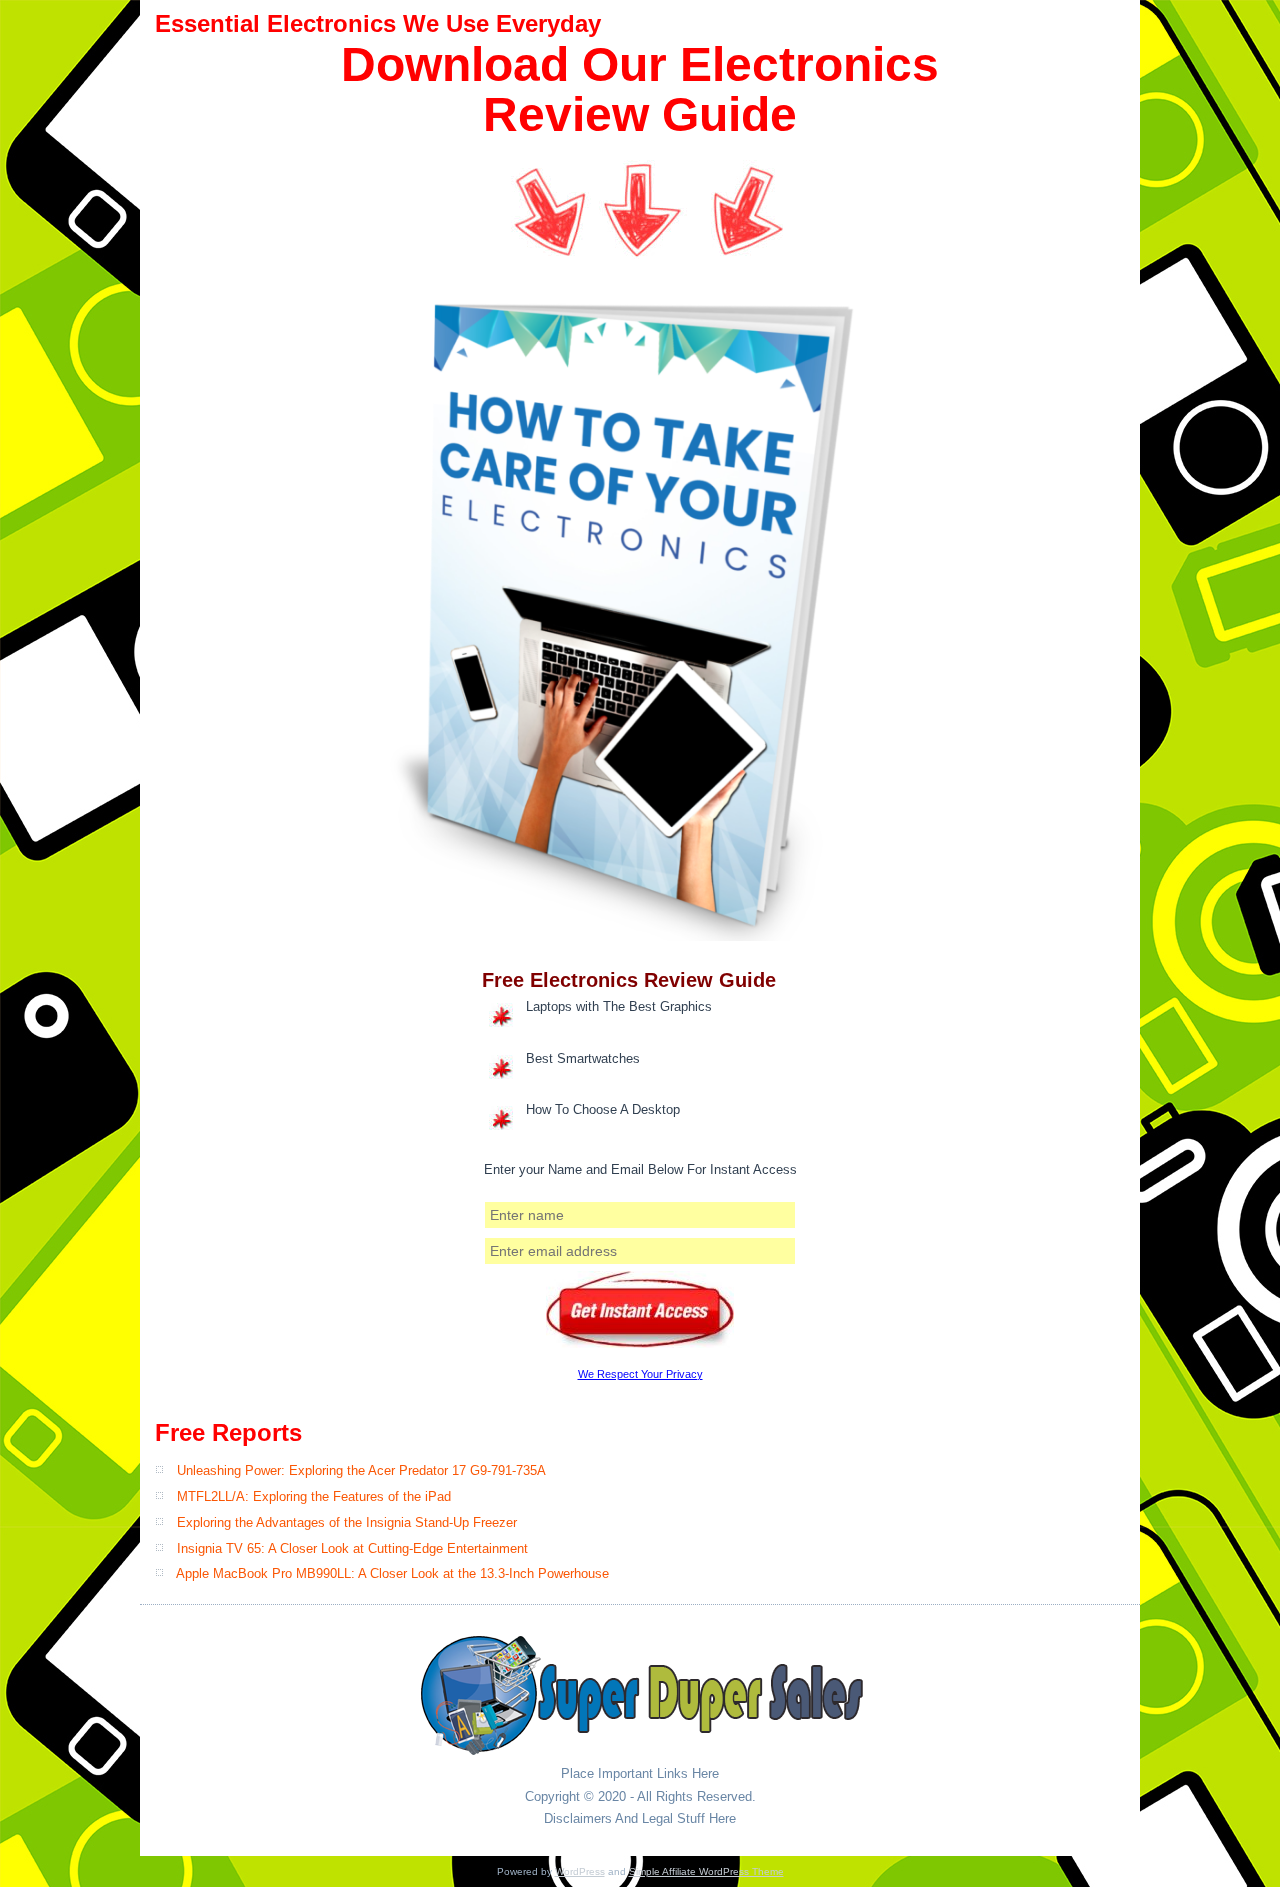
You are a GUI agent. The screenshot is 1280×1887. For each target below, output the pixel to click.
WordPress (580, 1871)
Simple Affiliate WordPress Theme (706, 1871)
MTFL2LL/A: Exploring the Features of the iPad (314, 1496)
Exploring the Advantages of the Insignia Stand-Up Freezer (347, 1522)
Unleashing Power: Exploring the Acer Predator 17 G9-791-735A (361, 1470)
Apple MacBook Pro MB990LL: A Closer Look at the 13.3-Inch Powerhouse (392, 1573)
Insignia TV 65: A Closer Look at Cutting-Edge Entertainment (352, 1548)
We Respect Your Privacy (640, 1374)
